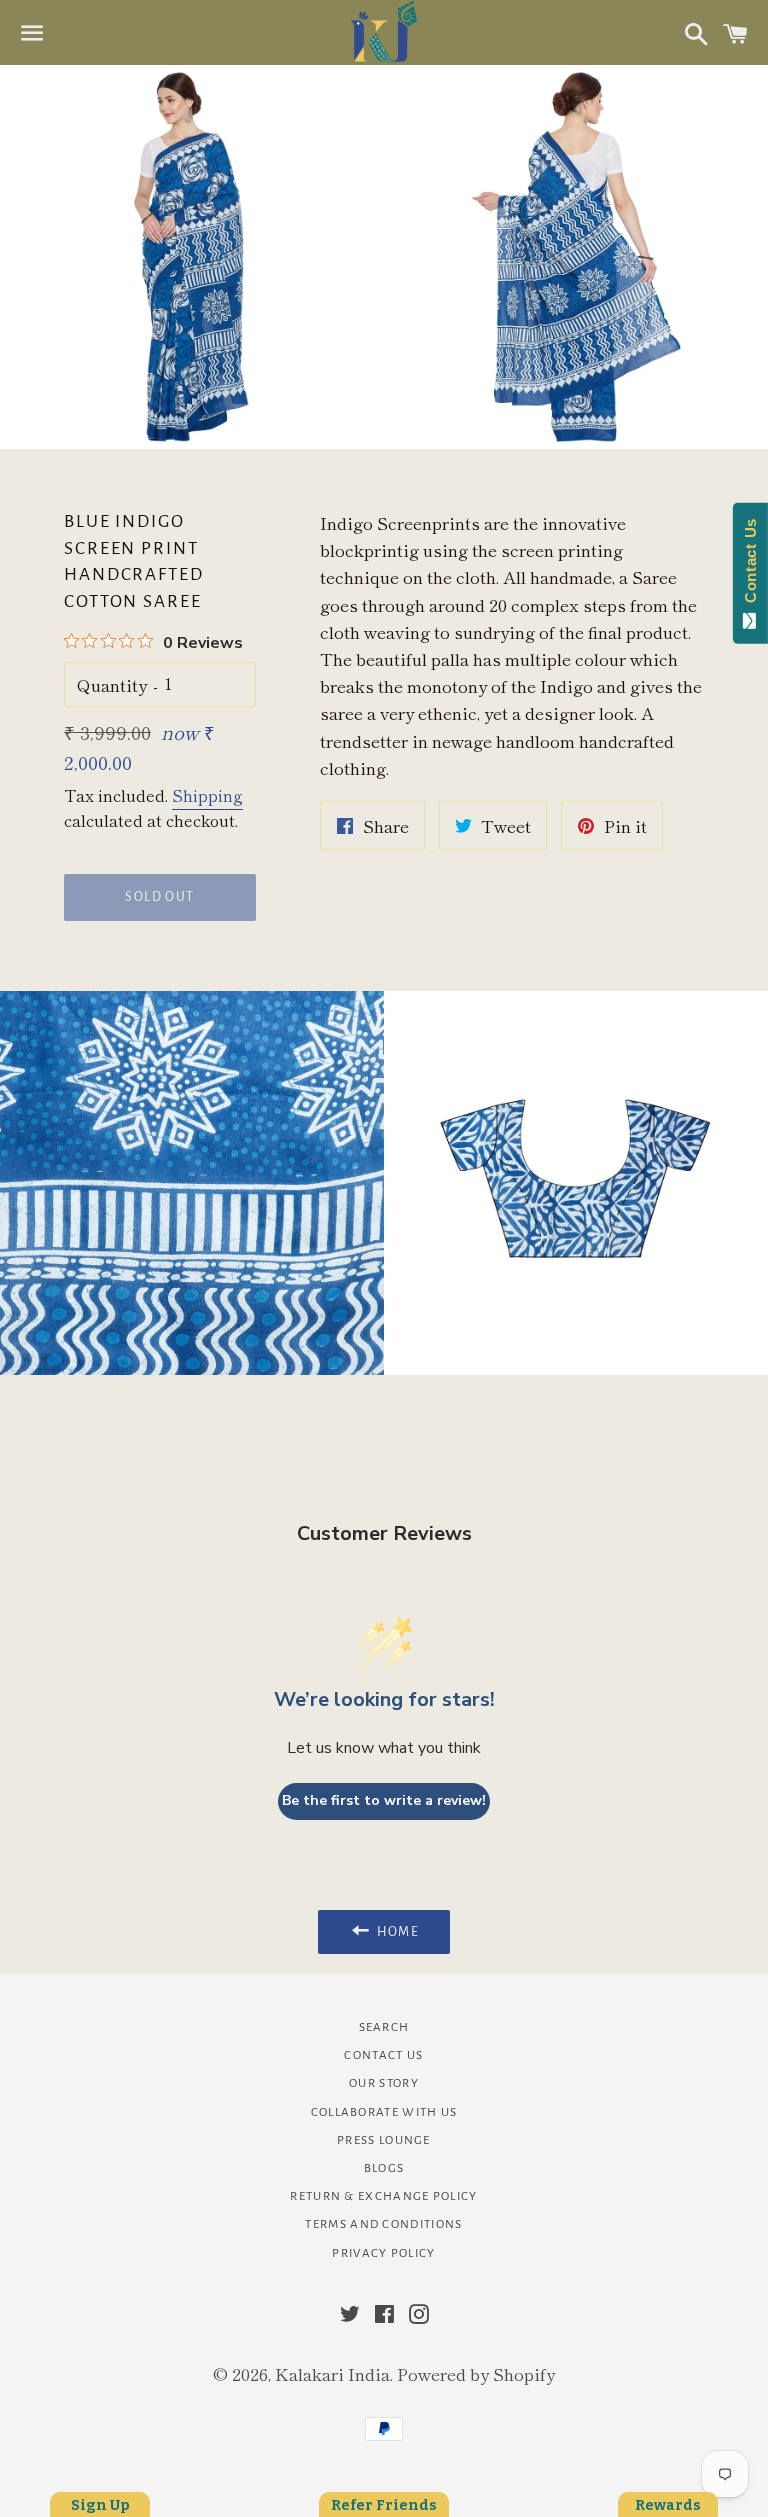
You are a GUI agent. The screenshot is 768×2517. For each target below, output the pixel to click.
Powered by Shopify (476, 2373)
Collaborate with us (384, 2112)
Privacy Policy (383, 2253)
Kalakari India (332, 2373)
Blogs (384, 2168)
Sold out (159, 897)
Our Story (384, 2083)
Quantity (112, 684)
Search (384, 2027)
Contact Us (383, 2055)
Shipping (207, 795)
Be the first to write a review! (384, 1800)
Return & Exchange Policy (383, 2196)
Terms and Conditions (383, 2224)
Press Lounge (384, 2140)
